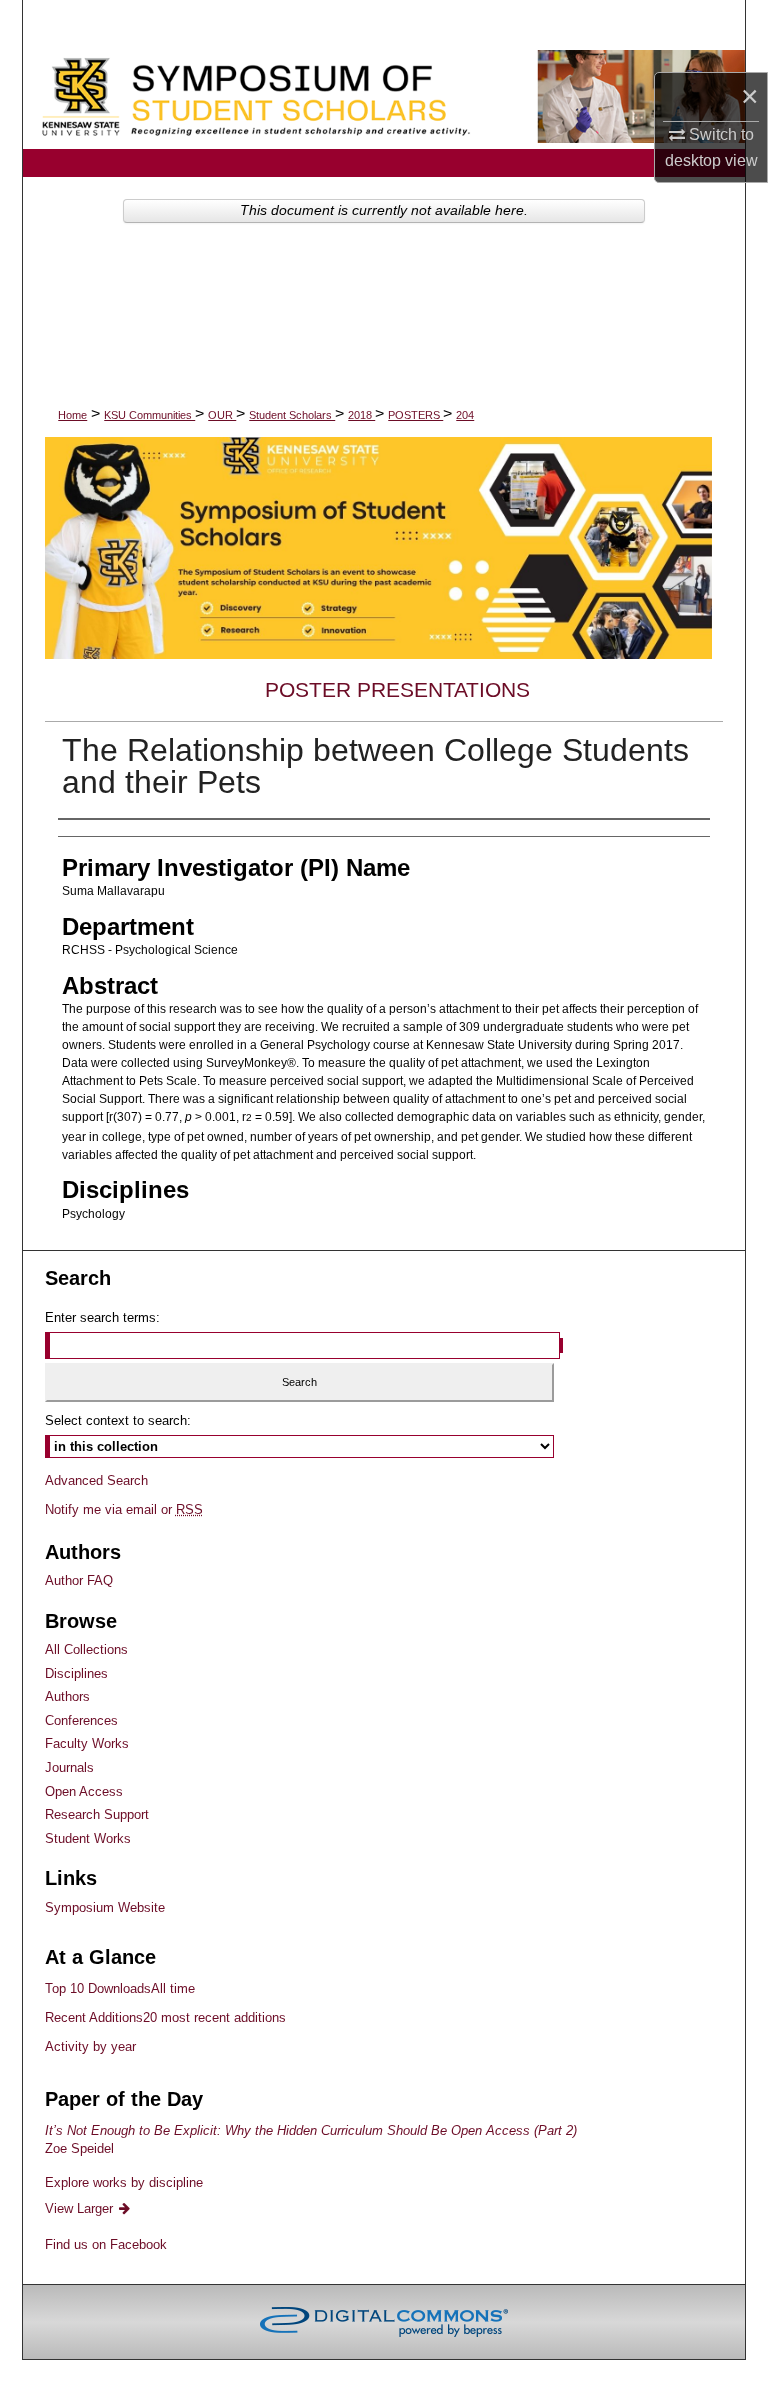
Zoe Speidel (311, 2139)
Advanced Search (96, 1480)
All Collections (86, 1649)
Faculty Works (87, 1743)
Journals (69, 1767)
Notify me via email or (124, 1509)
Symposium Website (105, 1907)
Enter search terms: (102, 1317)
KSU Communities (149, 415)
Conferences (81, 1720)
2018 (361, 415)
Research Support (97, 1814)
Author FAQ (79, 1580)
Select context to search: (118, 1420)
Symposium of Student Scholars (384, 99)
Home (72, 415)
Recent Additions (165, 2017)
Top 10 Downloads (120, 1988)
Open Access (84, 1791)
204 (465, 415)
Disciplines (76, 1673)
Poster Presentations (397, 689)
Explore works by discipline (124, 2182)
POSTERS (415, 415)
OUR (222, 415)
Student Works (88, 1838)
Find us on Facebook (106, 2244)
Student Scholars (292, 415)
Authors (67, 1696)
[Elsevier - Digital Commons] (384, 2322)
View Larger (81, 2208)
